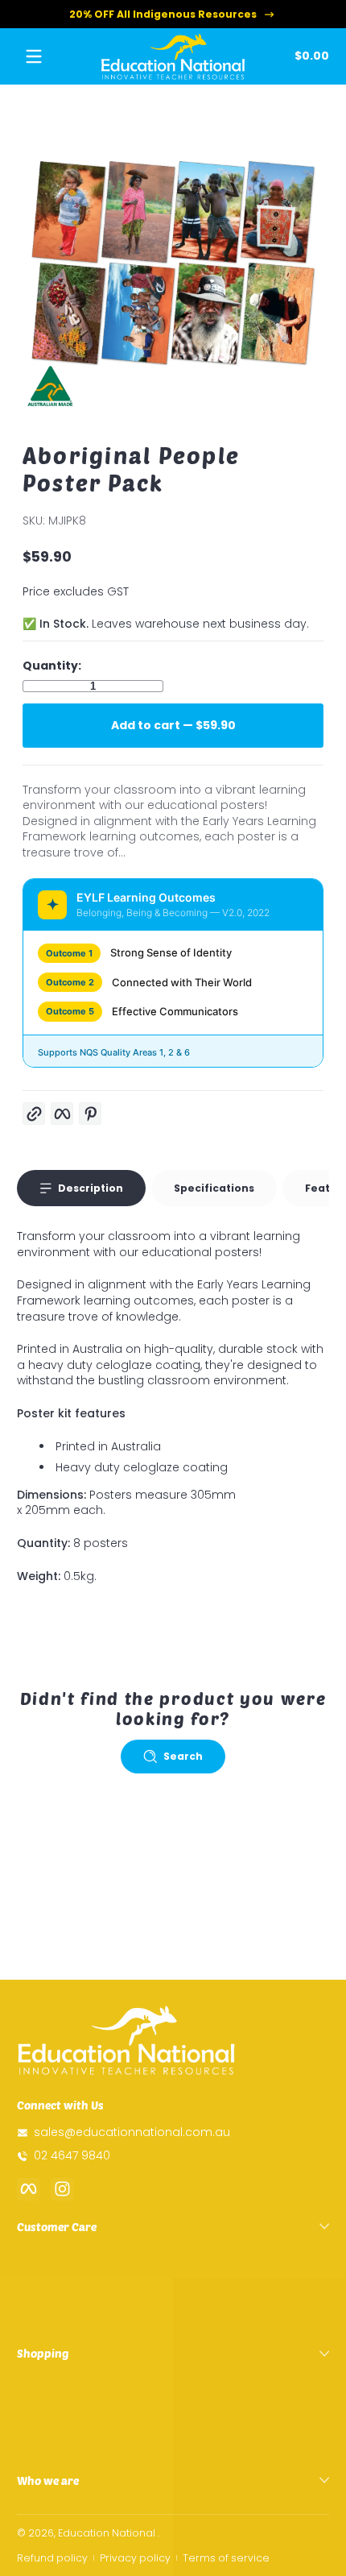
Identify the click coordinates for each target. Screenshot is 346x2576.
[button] (309, 56)
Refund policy (52, 2558)
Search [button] (183, 1756)
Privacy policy (135, 2558)
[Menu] (34, 56)
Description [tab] (91, 1188)
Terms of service (226, 2558)
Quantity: (52, 666)
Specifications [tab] (214, 1188)
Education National (107, 2533)
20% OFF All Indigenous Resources (163, 14)
